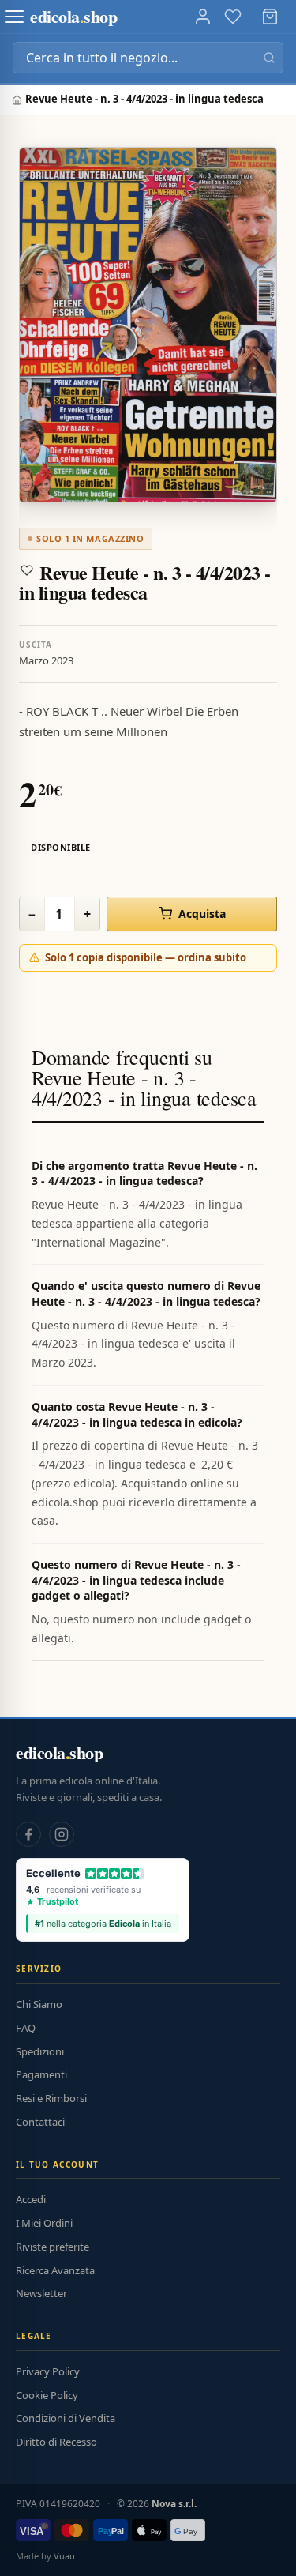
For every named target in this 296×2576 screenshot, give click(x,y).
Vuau (64, 2556)
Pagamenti (41, 2074)
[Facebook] (28, 1834)
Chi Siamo (39, 2004)
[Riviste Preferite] (233, 17)
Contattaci (40, 2122)
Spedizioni (40, 2051)
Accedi (31, 2199)
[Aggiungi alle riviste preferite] (27, 570)
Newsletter (41, 2293)
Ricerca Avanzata (55, 2270)
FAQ (26, 2028)
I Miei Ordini (44, 2223)
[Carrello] (270, 17)
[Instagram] (62, 1834)
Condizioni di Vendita (66, 2418)
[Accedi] (203, 17)
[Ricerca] (269, 58)
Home (19, 100)
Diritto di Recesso (56, 2442)
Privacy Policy (48, 2371)
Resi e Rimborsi (51, 2098)
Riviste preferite (52, 2247)
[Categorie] (14, 17)
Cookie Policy (47, 2395)
